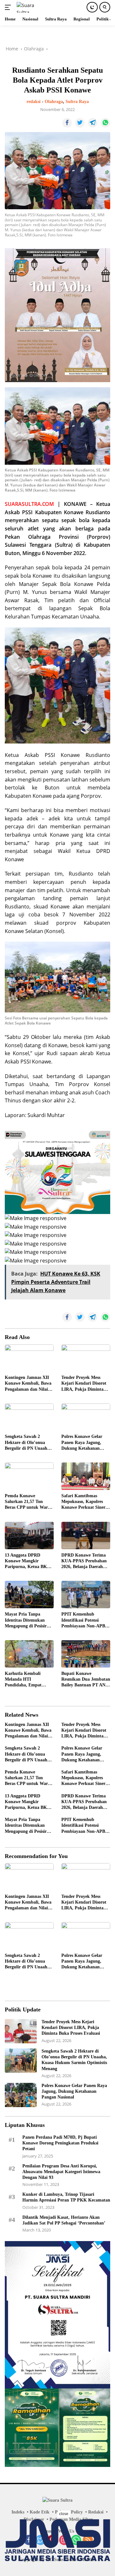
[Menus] (9, 7)
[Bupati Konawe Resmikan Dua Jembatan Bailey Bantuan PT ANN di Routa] (86, 1654)
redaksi (34, 102)
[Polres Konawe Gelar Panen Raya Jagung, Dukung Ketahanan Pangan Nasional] (86, 1417)
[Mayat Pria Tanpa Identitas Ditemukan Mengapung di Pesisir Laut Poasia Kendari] (29, 1595)
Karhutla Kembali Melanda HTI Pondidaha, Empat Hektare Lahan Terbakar (29, 1680)
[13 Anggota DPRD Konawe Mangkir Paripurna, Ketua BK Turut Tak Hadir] (29, 1536)
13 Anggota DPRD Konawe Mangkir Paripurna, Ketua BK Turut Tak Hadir (26, 1561)
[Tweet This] (80, 123)
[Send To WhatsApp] (105, 123)
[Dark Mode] (92, 7)
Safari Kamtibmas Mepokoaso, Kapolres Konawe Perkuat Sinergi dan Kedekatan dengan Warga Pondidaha (85, 1502)
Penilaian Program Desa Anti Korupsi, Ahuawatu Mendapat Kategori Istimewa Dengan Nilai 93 (61, 2172)
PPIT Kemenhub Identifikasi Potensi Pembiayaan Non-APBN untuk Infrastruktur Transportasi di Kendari (85, 1620)
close (64, 2514)
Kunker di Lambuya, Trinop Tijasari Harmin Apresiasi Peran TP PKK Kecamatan (66, 2197)
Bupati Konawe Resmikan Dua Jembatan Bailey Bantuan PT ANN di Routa (86, 1680)
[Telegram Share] (93, 123)
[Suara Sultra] (31, 7)
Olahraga (54, 102)
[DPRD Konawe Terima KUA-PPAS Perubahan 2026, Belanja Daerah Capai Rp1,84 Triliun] (86, 1536)
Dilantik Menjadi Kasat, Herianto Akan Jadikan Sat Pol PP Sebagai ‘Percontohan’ (64, 2220)
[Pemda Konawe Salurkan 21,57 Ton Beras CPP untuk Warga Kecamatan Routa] (29, 1476)
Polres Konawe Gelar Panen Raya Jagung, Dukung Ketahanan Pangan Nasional (82, 1443)
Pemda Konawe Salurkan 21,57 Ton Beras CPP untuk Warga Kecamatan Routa (29, 1502)
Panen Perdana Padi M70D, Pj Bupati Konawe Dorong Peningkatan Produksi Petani (60, 2143)
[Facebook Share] (67, 123)
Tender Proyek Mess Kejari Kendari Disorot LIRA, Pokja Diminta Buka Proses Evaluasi (84, 1384)
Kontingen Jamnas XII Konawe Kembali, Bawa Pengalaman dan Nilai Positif (28, 1384)
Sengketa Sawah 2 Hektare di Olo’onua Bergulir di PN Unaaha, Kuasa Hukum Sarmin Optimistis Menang (28, 1443)
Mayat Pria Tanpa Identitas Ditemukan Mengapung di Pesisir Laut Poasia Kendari (26, 1620)
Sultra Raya (77, 102)
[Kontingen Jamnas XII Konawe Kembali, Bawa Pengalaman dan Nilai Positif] (29, 1358)
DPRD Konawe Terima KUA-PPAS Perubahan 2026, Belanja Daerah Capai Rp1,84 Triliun (84, 1561)
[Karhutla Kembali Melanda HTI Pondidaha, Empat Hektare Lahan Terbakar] (29, 1654)
